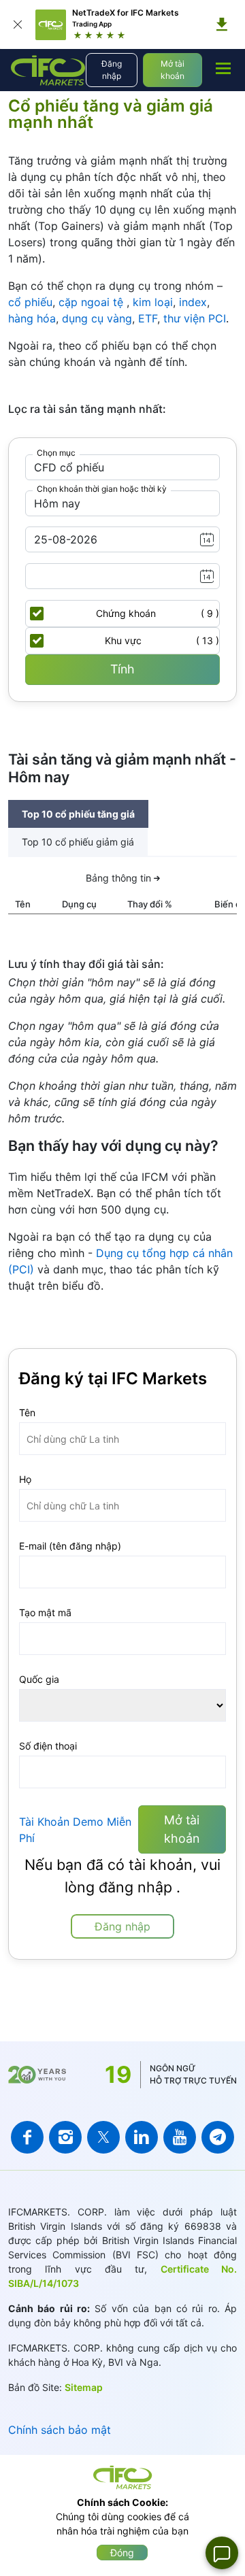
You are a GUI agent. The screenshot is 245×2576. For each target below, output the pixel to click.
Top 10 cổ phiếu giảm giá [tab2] (78, 842)
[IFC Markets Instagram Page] (65, 2137)
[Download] (222, 24)
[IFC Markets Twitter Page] (103, 2137)
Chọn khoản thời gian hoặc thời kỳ (102, 489)
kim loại (153, 302)
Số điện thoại (48, 1746)
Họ (25, 1479)
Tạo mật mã (45, 1612)
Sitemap (84, 2387)
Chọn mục (56, 453)
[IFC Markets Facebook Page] (27, 2137)
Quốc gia (39, 1679)
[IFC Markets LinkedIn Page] (142, 2137)
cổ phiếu (30, 302)
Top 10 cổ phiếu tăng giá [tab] (78, 814)
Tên (27, 1412)
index (193, 302)
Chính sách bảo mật (60, 2430)
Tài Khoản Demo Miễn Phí (75, 1830)
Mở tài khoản (173, 70)
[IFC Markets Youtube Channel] (180, 2137)
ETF (148, 318)
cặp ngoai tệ (93, 302)
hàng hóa (32, 318)
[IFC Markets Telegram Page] (218, 2137)
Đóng (122, 2553)
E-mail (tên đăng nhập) (70, 1546)
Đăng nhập (112, 70)
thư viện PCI (195, 318)
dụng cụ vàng (97, 318)
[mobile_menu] (223, 68)
